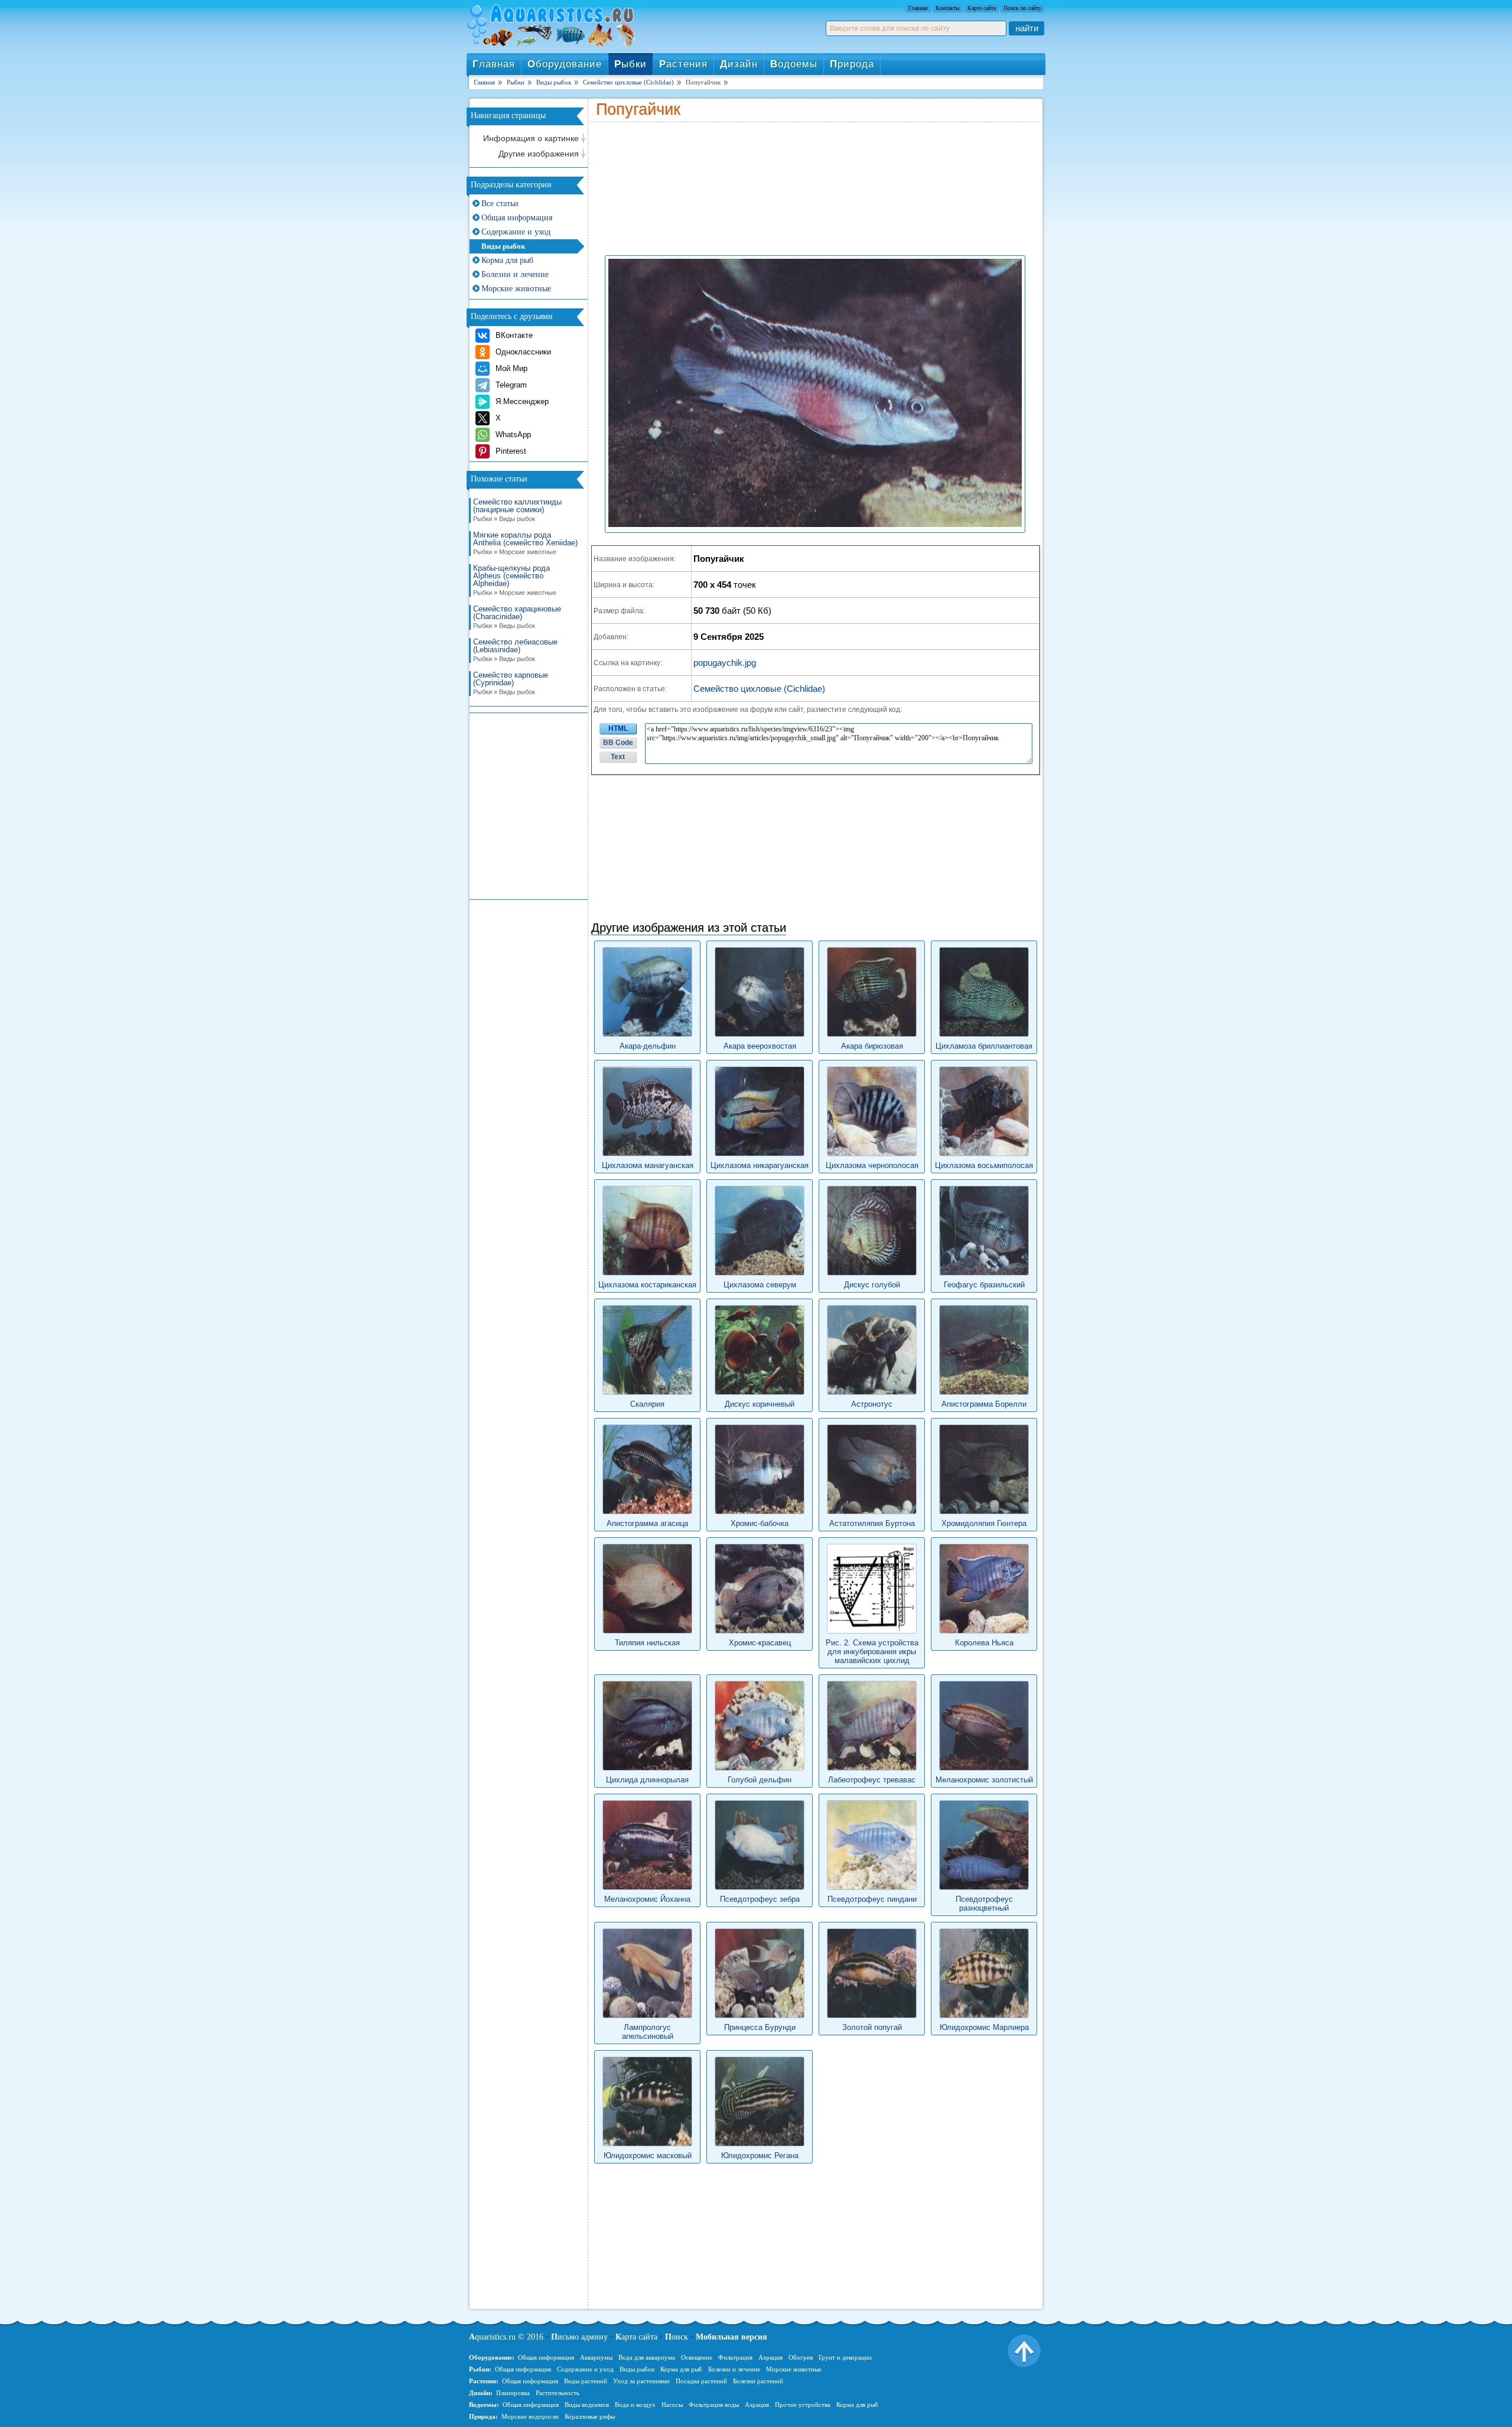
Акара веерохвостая (760, 1046)
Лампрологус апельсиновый (648, 2032)
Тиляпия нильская (647, 1643)
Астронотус (872, 1404)
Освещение (697, 2357)
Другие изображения (539, 154)
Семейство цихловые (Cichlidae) (759, 689)
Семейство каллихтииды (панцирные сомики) (517, 510)
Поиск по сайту (1022, 8)
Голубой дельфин (760, 1780)
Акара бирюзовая (872, 1046)
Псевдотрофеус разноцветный (984, 1904)
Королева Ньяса (984, 1643)
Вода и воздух (635, 2405)
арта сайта (636, 2337)
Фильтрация (735, 2357)
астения (683, 64)
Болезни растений (758, 2381)
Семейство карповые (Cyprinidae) (511, 683)
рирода (852, 64)
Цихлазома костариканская (647, 1285)
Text (618, 757)
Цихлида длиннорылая (647, 1780)
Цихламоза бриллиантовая (984, 1046)
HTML (618, 728)
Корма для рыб (507, 260)
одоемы (794, 64)
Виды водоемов (587, 2405)
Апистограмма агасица (647, 1523)
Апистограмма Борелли (984, 1404)
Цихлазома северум (760, 1285)
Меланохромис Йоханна (647, 1899)
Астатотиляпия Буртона (872, 1523)
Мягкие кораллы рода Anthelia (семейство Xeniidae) (525, 543)
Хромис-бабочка (760, 1523)
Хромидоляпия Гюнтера (984, 1523)
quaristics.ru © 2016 (506, 2337)
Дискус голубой (872, 1285)
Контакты (948, 8)
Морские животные (516, 289)
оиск (677, 2337)
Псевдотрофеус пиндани (872, 1899)
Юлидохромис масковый (648, 2156)
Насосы (672, 2405)
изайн (739, 64)
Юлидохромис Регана (760, 2156)
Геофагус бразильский (984, 1285)
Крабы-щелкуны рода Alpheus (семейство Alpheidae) (515, 580)
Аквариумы (596, 2357)
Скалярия (647, 1404)
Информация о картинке (531, 138)
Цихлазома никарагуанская (760, 1165)
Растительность (558, 2393)
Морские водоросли (530, 2416)
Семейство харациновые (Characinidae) (517, 617)
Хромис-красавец (760, 1643)
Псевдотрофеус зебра (760, 1899)
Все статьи (500, 204)
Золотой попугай (872, 2027)
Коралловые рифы (590, 2416)
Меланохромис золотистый (984, 1780)
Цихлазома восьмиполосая (984, 1165)
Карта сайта (982, 8)
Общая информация (517, 218)
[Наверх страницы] (1024, 2350)
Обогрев (801, 2357)
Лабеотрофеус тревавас (872, 1780)
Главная (918, 8)
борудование (565, 64)
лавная (494, 64)
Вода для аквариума (647, 2357)
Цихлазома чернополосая (872, 1165)
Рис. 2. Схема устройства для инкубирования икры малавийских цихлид (872, 1652)
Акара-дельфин (648, 1046)
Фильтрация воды (714, 2405)
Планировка (513, 2393)
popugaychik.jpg (725, 663)
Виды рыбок (503, 246)
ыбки (630, 64)
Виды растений (586, 2381)
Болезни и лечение (515, 274)
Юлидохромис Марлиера (984, 2027)
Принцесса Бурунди (760, 2027)
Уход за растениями (641, 2381)
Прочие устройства (803, 2405)
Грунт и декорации (845, 2357)
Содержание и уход (516, 232)
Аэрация (770, 2357)
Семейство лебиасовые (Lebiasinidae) (515, 650)
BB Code (618, 743)
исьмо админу (579, 2337)
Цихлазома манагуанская (648, 1165)
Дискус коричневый (760, 1404)
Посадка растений (701, 2381)
